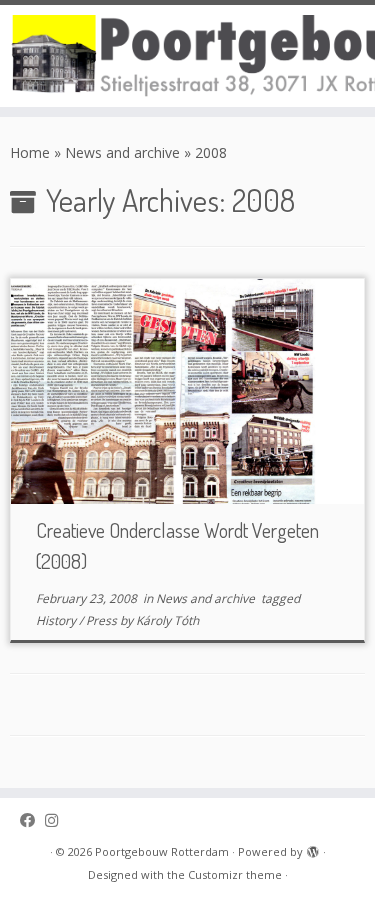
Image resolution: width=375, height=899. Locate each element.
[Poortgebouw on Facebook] (32, 820)
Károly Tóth (167, 620)
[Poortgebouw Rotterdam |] (187, 56)
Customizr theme (235, 874)
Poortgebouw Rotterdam (162, 851)
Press (103, 620)
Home (30, 152)
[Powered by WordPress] (313, 848)
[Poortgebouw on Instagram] (56, 820)
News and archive (122, 152)
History (57, 620)
